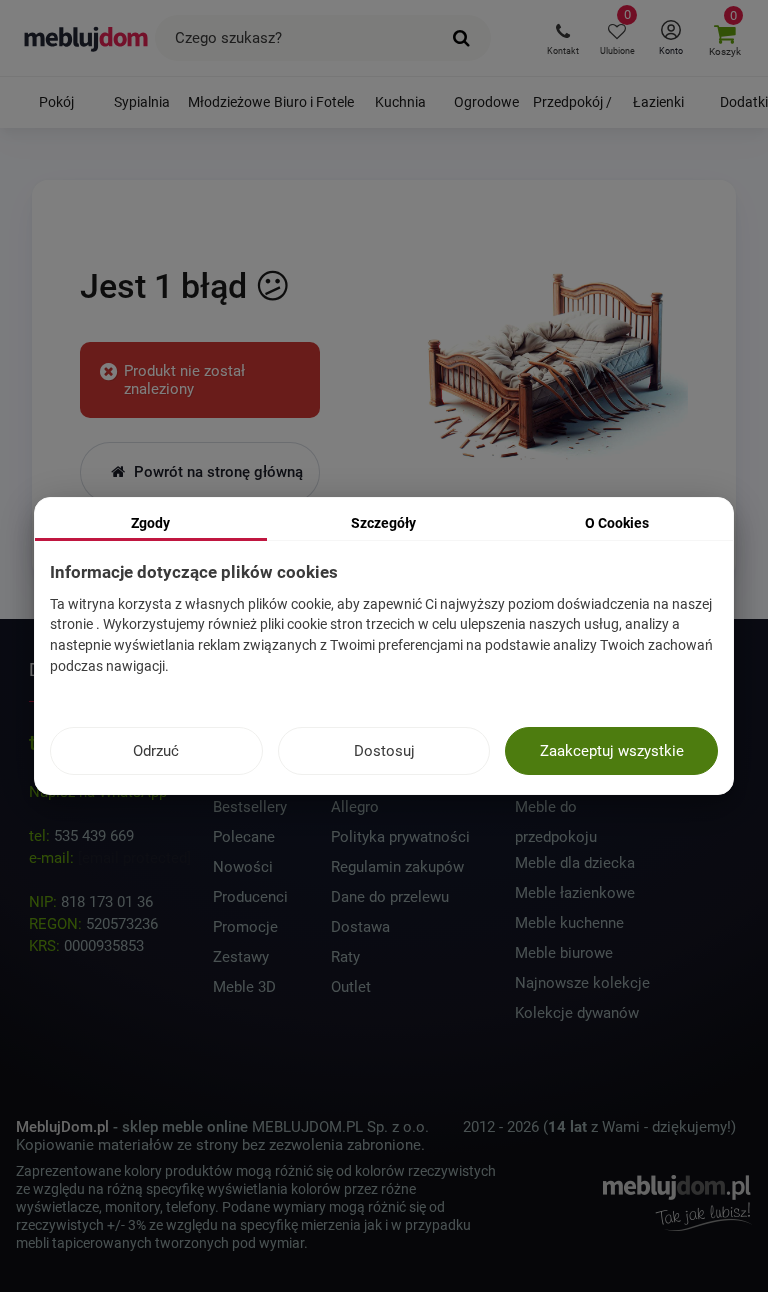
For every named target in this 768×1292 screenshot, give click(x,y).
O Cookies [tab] (617, 523)
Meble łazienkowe (575, 893)
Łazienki (658, 102)
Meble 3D (244, 987)
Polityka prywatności (400, 837)
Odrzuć (156, 751)
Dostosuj (384, 751)
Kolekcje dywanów (577, 1013)
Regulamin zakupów (397, 867)
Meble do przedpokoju (556, 810)
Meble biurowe (564, 953)
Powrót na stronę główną (216, 472)
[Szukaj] (461, 38)
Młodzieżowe (228, 102)
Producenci (250, 897)
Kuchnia (400, 102)
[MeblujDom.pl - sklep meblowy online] (86, 38)
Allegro (355, 807)
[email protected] (134, 858)
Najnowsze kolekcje (582, 983)
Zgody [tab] (150, 523)
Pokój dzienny (56, 111)
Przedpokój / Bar (572, 111)
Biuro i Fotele (314, 102)
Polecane (244, 837)
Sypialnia (142, 102)
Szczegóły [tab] (383, 523)
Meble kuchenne (569, 923)
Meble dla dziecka (575, 863)
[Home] (544, 358)
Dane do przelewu (390, 897)
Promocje (245, 927)
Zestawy (241, 957)
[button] (563, 38)
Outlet (351, 987)
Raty (345, 957)
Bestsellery (250, 807)
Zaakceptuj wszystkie (612, 751)
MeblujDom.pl (62, 1127)
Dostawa (360, 927)
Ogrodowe (486, 102)
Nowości (243, 867)
